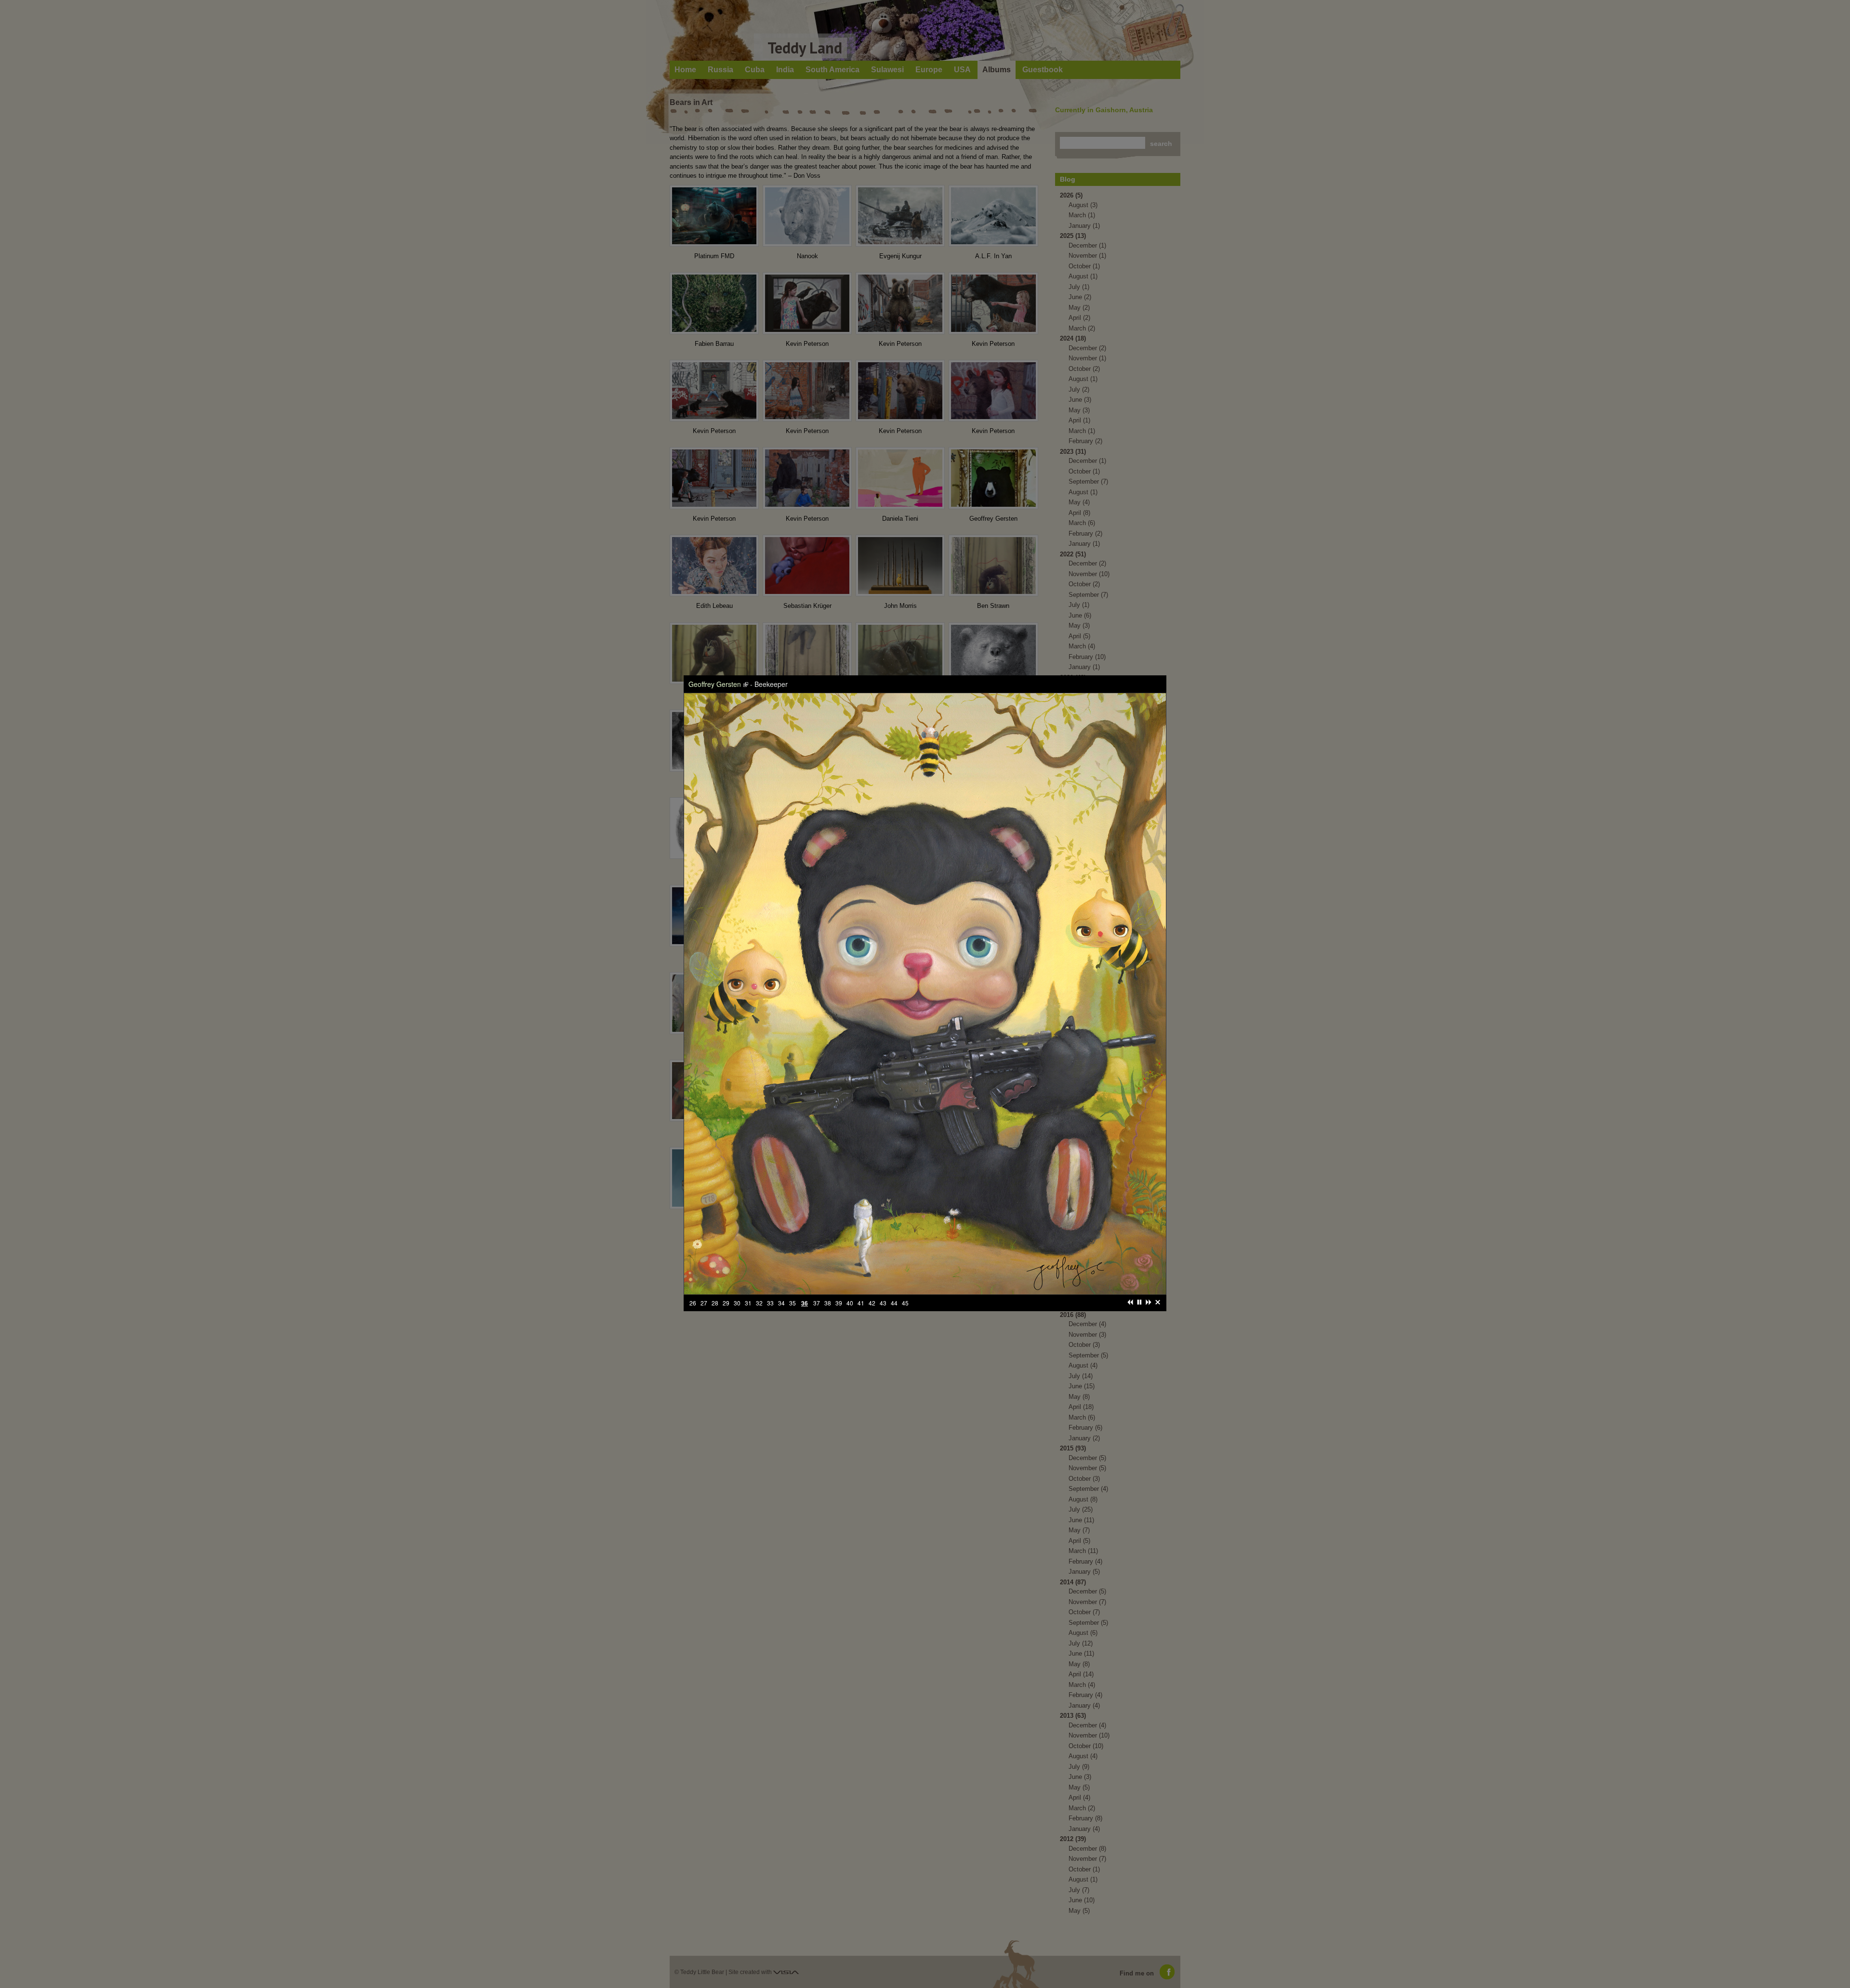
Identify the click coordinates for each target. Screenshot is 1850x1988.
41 (840, 1236)
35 (918, 1224)
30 (862, 1224)
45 (885, 1236)
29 (851, 1224)
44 (873, 1236)
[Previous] (994, 1224)
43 (862, 1236)
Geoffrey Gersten (851, 774)
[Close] (1021, 1224)
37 (941, 1224)
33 (896, 1224)
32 (885, 1224)
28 (840, 1224)
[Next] (1012, 1224)
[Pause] (1003, 1224)
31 (873, 1224)
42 (851, 1236)
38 (953, 1224)
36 (929, 1224)
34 (907, 1224)
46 (896, 1236)
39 (964, 1224)
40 (829, 1236)
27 (829, 1224)
